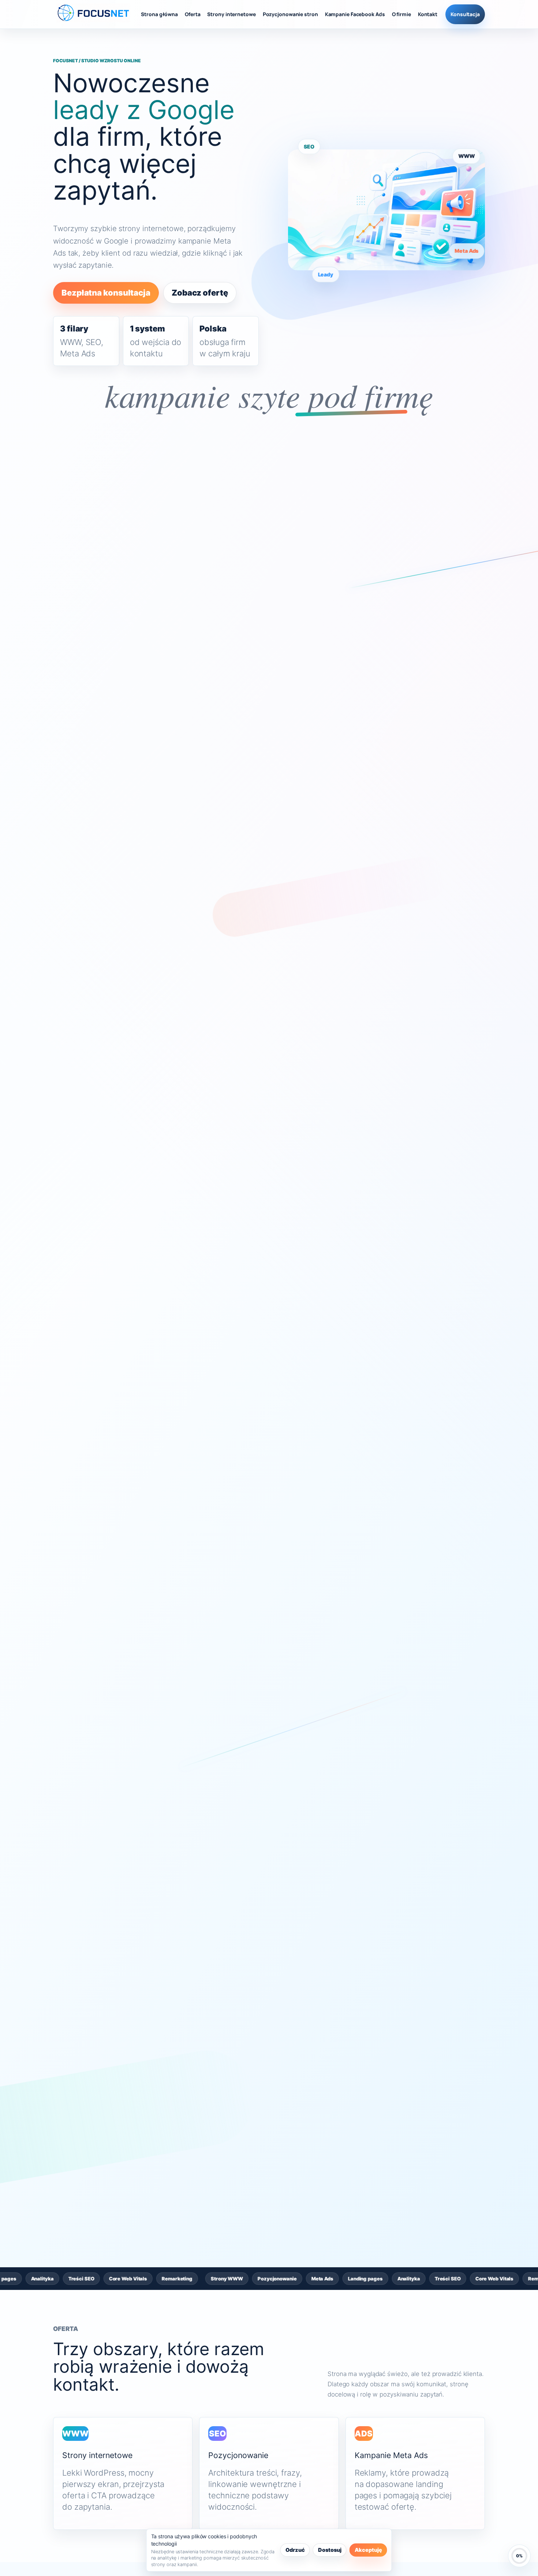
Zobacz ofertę (200, 293)
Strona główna (159, 14)
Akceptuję (368, 2550)
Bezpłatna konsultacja (106, 293)
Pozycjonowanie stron (290, 14)
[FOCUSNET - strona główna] (94, 14)
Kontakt (428, 14)
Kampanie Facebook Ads (355, 14)
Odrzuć (295, 2550)
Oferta (193, 14)
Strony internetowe (231, 14)
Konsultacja (465, 14)
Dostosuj (330, 2550)
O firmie (401, 14)
